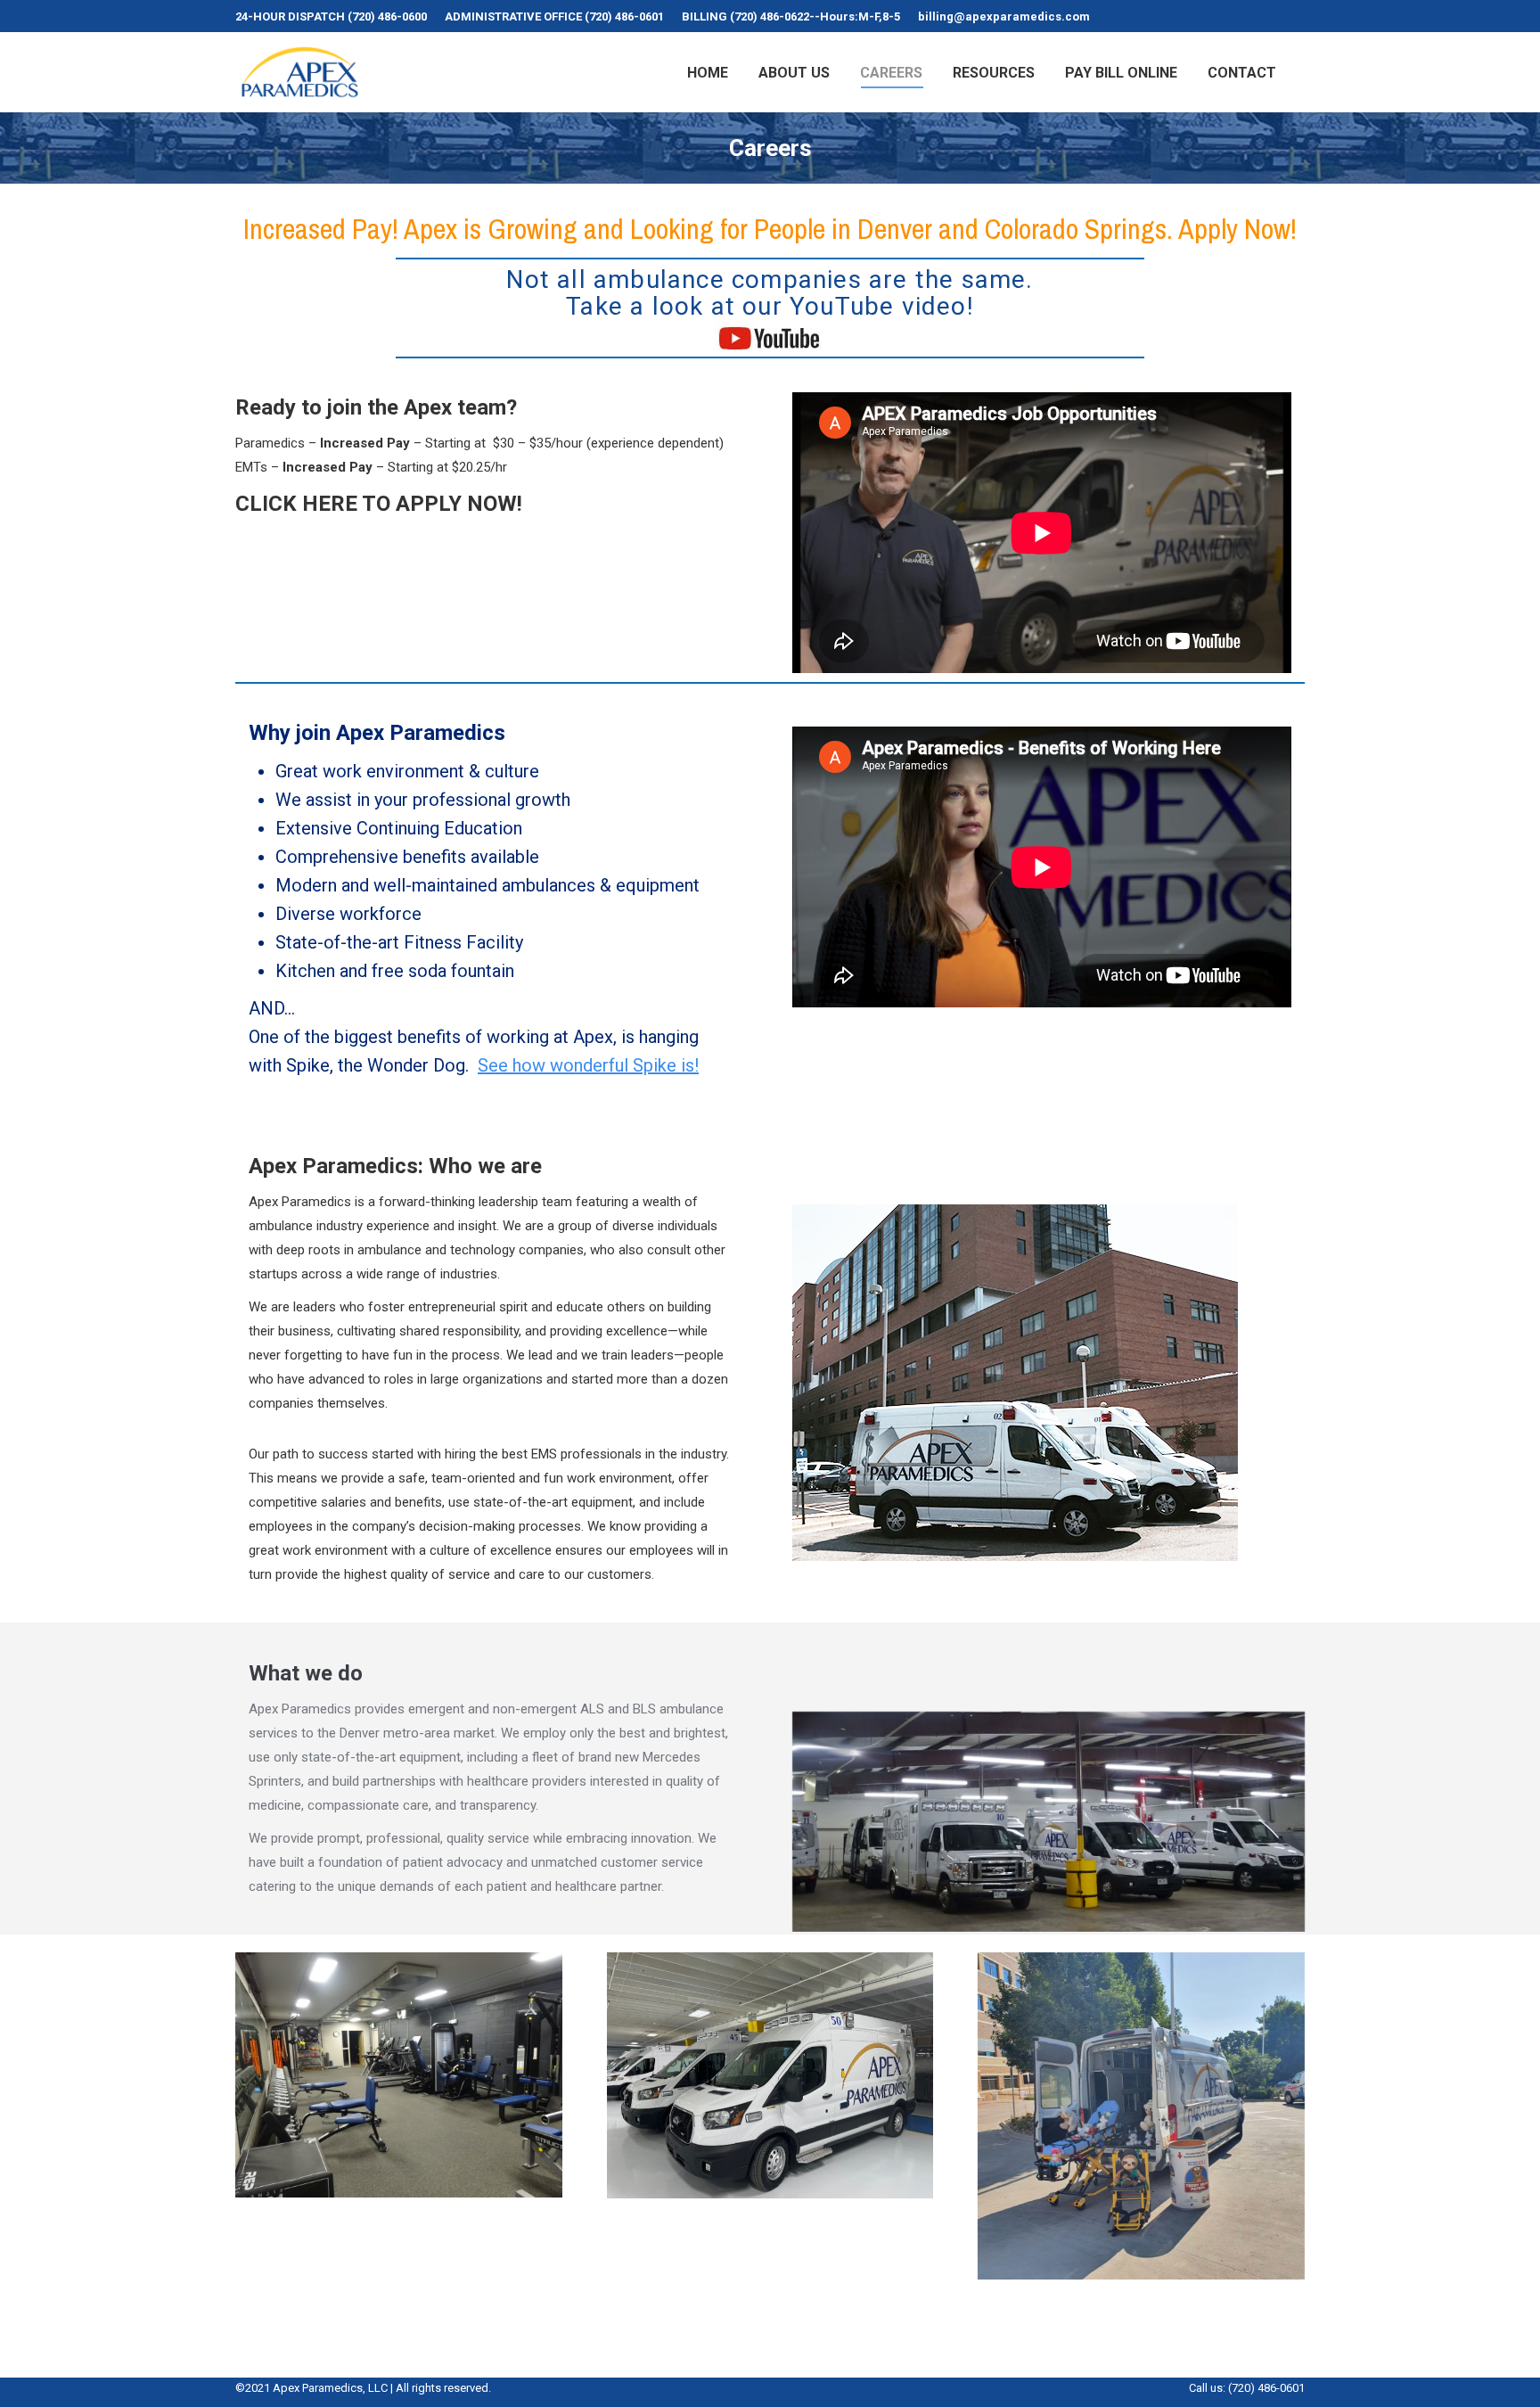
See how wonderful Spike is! (588, 1065)
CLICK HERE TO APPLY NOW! (379, 504)
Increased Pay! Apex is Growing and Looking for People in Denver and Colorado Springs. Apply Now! (770, 229)
